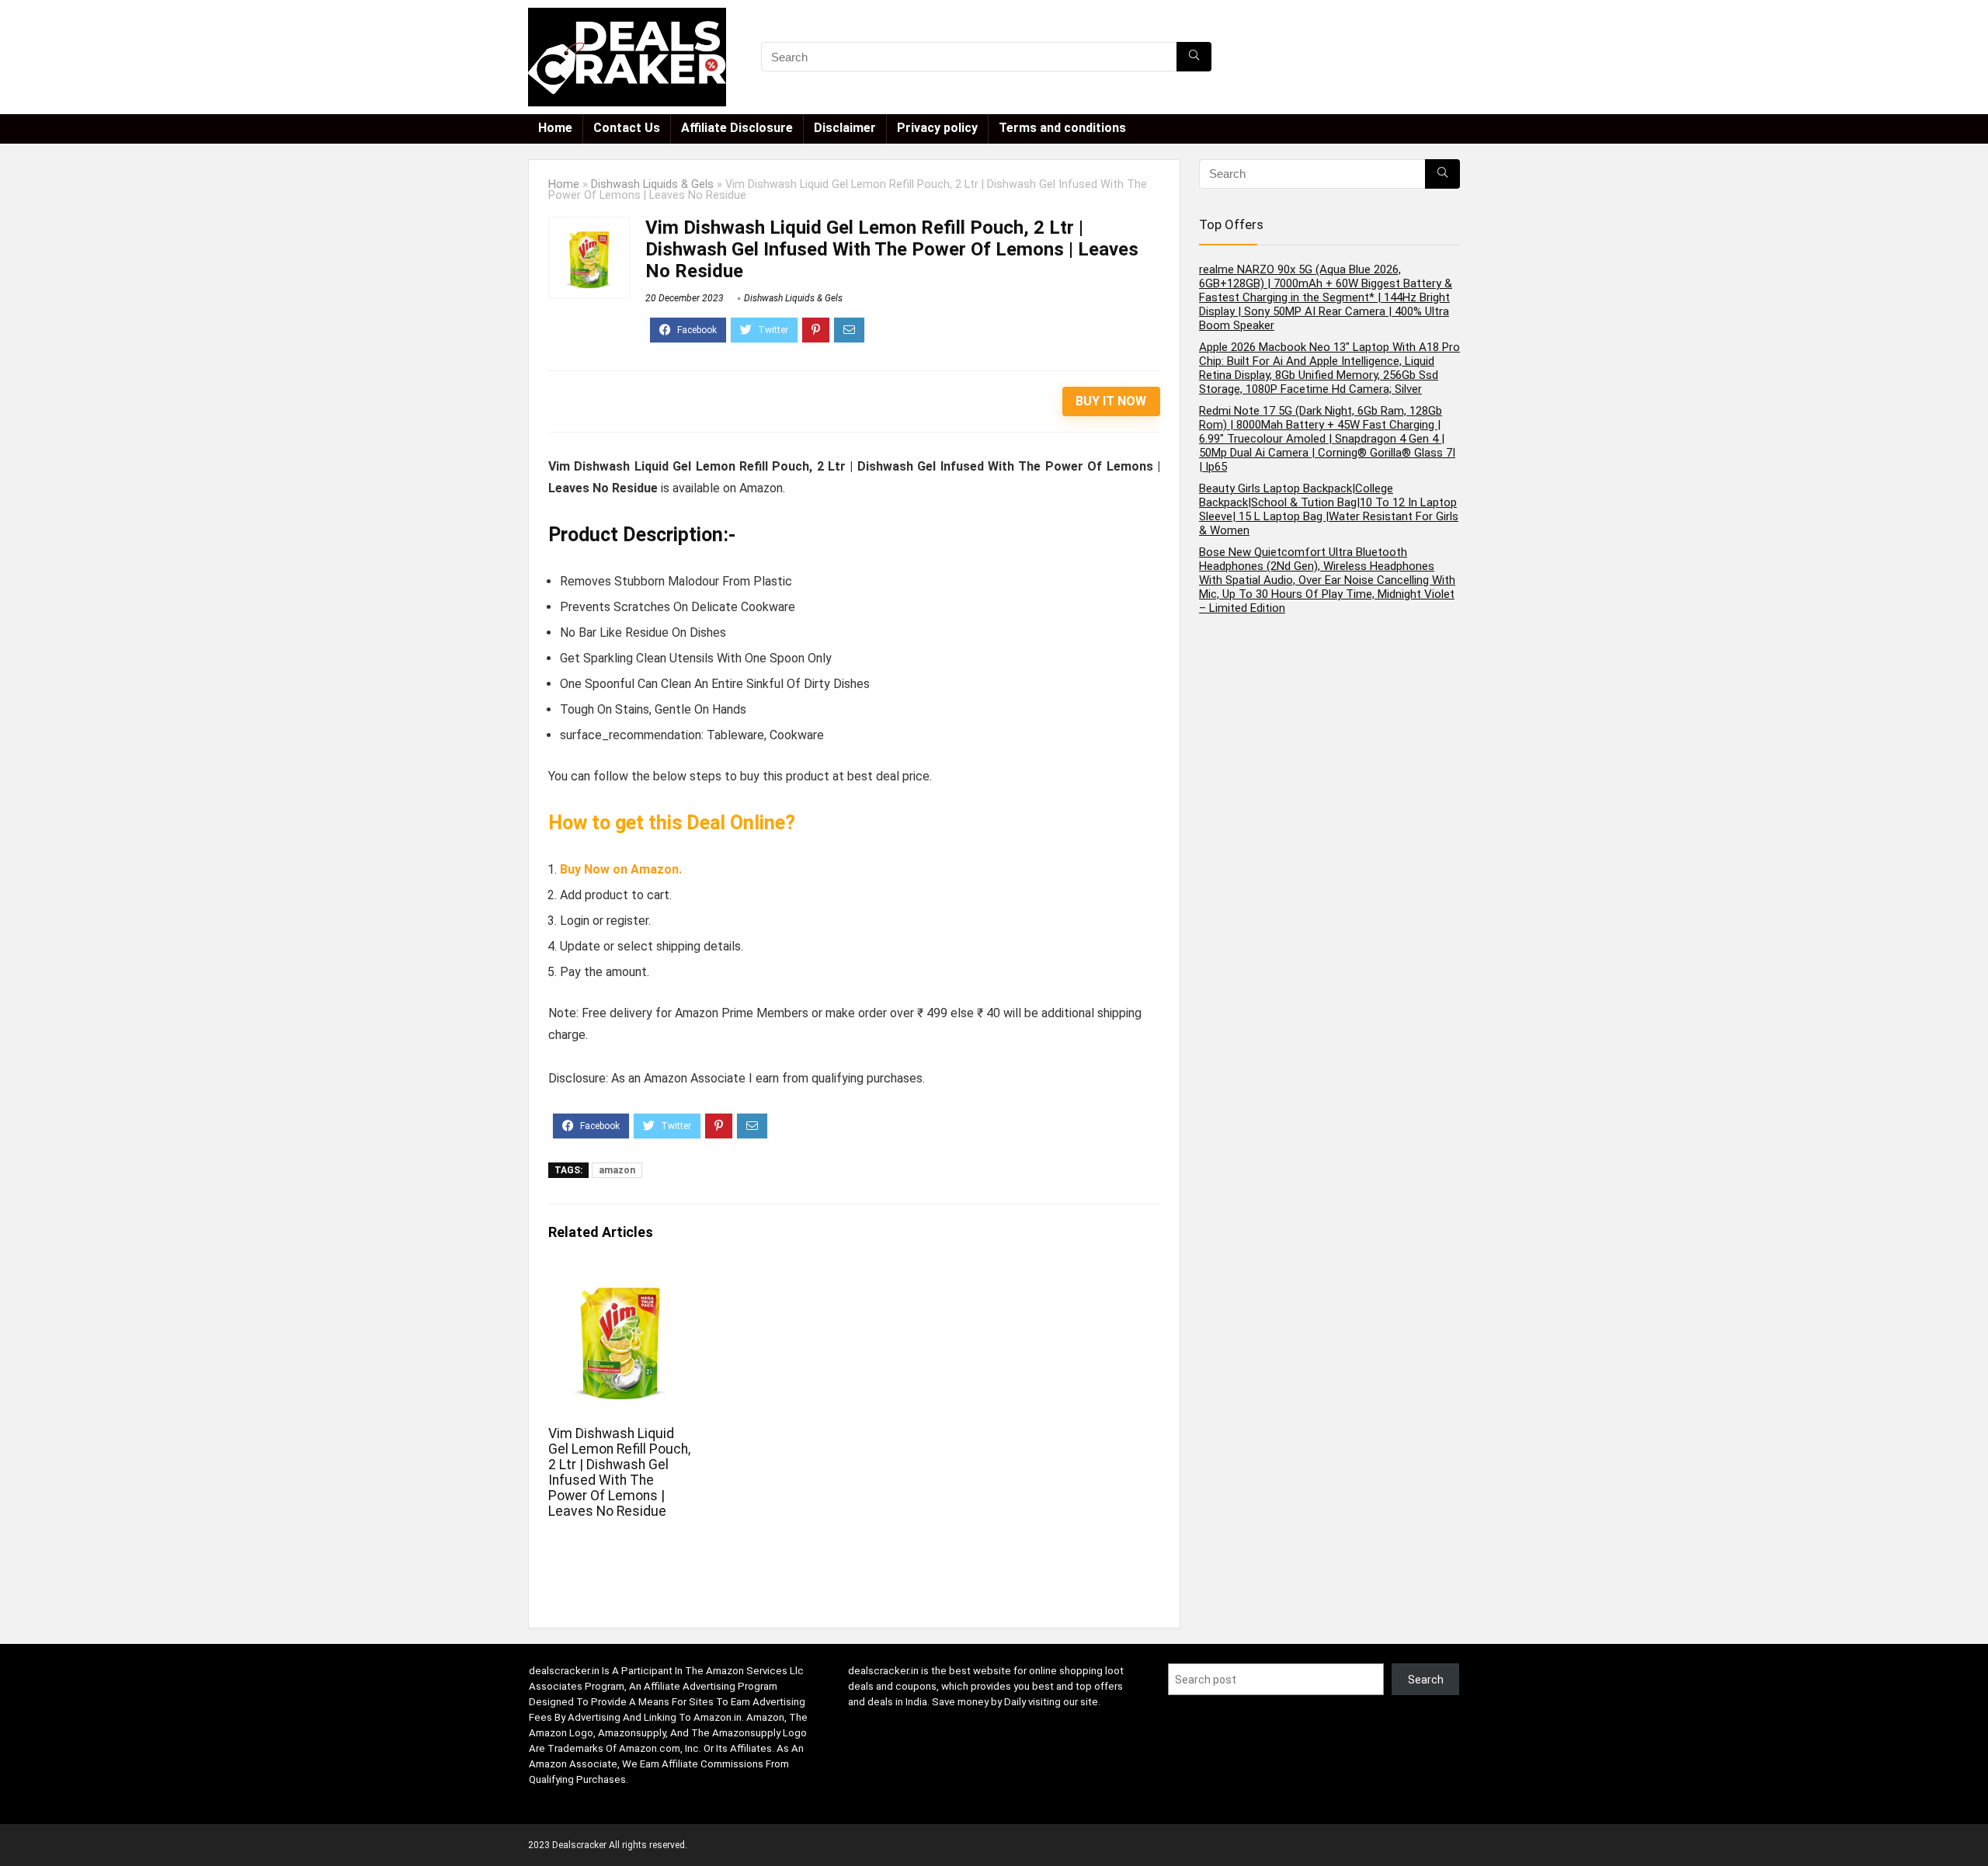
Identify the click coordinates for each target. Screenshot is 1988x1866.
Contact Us (627, 128)
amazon (617, 1170)
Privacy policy (937, 128)
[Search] (1194, 57)
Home (555, 128)
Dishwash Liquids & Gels (652, 184)
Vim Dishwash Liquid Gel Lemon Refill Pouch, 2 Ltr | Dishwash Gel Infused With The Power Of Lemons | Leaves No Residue (619, 1472)
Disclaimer (845, 128)
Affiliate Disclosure (737, 128)
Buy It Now (1111, 401)
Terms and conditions (1062, 128)
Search (1426, 1680)
